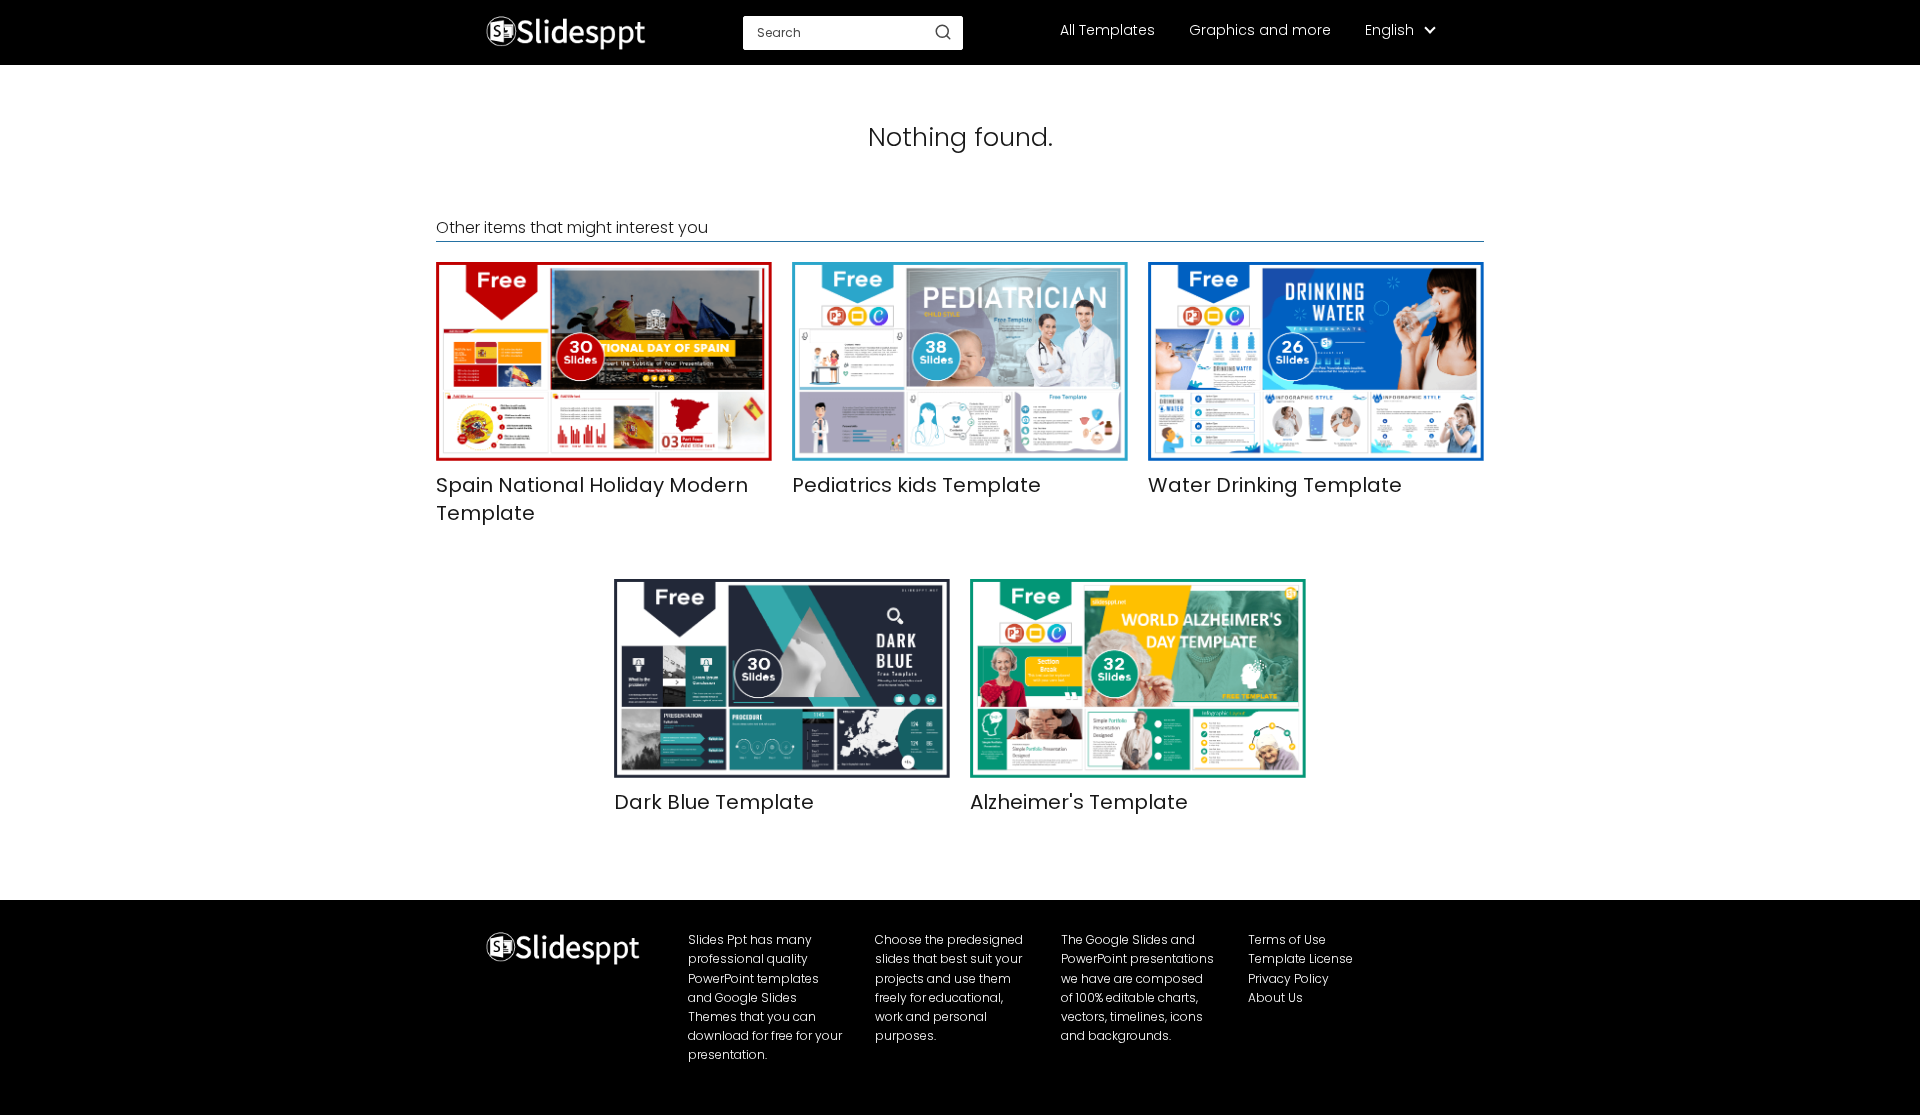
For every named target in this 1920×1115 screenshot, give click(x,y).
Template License (1300, 958)
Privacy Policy (1288, 978)
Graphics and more (1260, 30)
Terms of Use (1287, 939)
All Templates (1107, 30)
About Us (1275, 997)
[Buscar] (943, 32)
